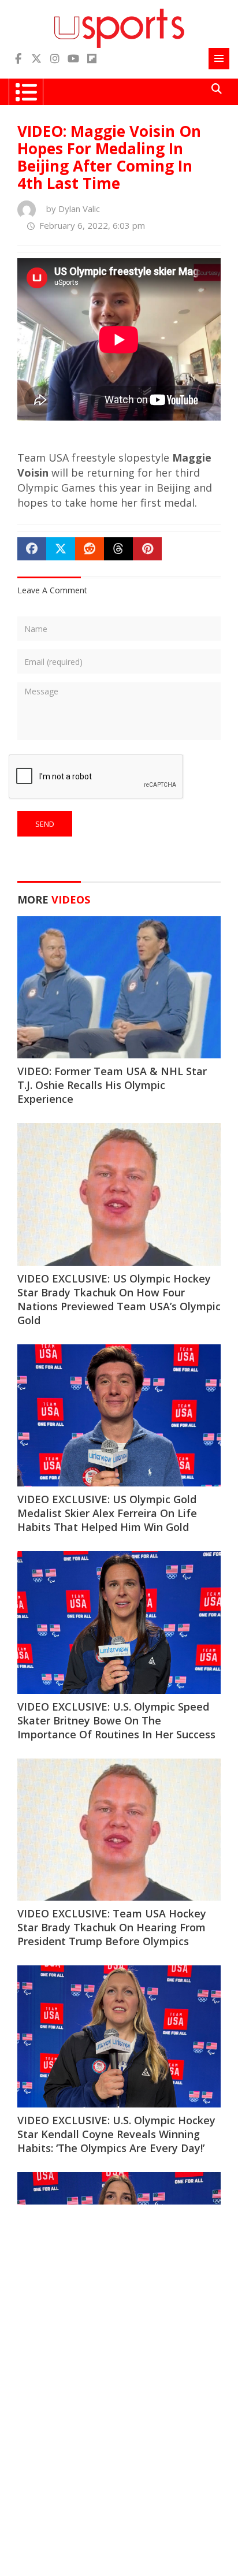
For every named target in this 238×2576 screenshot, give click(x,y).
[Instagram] (55, 59)
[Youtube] (73, 59)
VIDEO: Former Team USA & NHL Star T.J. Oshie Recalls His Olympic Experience (112, 1085)
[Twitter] (36, 59)
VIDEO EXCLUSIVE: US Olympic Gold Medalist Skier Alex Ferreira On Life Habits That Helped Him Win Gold (107, 1513)
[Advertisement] (119, 2335)
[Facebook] (18, 59)
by (70, 209)
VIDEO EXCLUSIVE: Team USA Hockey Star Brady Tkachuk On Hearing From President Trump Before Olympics (112, 1927)
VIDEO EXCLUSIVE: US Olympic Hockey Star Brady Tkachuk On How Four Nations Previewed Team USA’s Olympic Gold (119, 1299)
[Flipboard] (92, 59)
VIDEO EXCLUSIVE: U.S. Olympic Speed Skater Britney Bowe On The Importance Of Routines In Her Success (116, 1720)
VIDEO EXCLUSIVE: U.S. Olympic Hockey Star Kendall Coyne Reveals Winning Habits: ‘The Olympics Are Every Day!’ (116, 2134)
